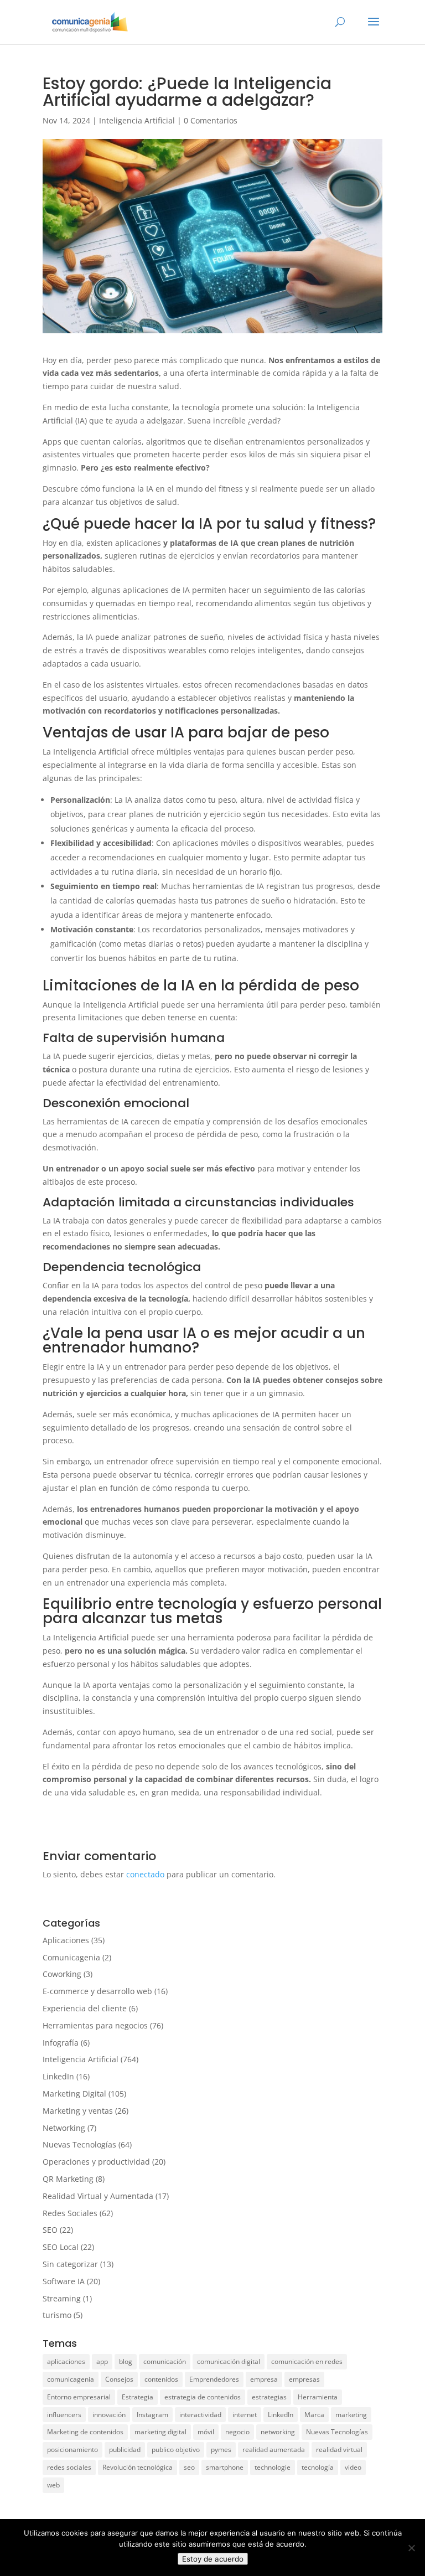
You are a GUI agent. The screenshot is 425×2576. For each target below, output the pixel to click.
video (353, 2467)
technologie (273, 2467)
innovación (109, 2415)
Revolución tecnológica (138, 2467)
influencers (64, 2415)
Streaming (62, 2298)
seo (189, 2467)
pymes (221, 2449)
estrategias (269, 2397)
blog (126, 2361)
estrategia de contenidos (203, 2397)
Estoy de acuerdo (213, 2559)
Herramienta (318, 2397)
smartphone (225, 2467)
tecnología (318, 2467)
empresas (304, 2379)
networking (278, 2432)
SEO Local (61, 2247)
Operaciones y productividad (96, 2162)
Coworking (62, 1974)
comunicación (165, 2361)
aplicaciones (66, 2361)
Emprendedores (214, 2379)
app (102, 2361)
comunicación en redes (307, 2361)
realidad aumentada (274, 2449)
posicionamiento (72, 2449)
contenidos (161, 2379)
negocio (237, 2432)
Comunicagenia (71, 1957)
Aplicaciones (66, 1940)
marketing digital (160, 2432)
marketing (351, 2415)
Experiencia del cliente (85, 2008)
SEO (50, 2230)
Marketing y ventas (78, 2111)
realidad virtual (339, 2449)
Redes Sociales (70, 2213)
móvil (206, 2432)
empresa (264, 2379)
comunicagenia (71, 2379)
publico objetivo (176, 2449)
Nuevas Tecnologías (79, 2144)
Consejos (119, 2379)
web (53, 2485)
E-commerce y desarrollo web (97, 1991)
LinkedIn (58, 2076)
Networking (64, 2128)
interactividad (200, 2415)
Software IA (64, 2281)
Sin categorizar (70, 2264)
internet (245, 2415)
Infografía (61, 2043)
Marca (314, 2415)
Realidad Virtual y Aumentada (98, 2196)
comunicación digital (229, 2361)
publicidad (125, 2449)
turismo (57, 2315)
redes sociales (69, 2467)
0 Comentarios (211, 120)
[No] (411, 2548)
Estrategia (138, 2397)
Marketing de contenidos (85, 2432)
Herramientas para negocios (95, 2025)
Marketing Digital (74, 2094)
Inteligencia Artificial (137, 120)
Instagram (152, 2415)
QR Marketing (68, 2179)
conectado (145, 1874)
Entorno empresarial (79, 2397)
